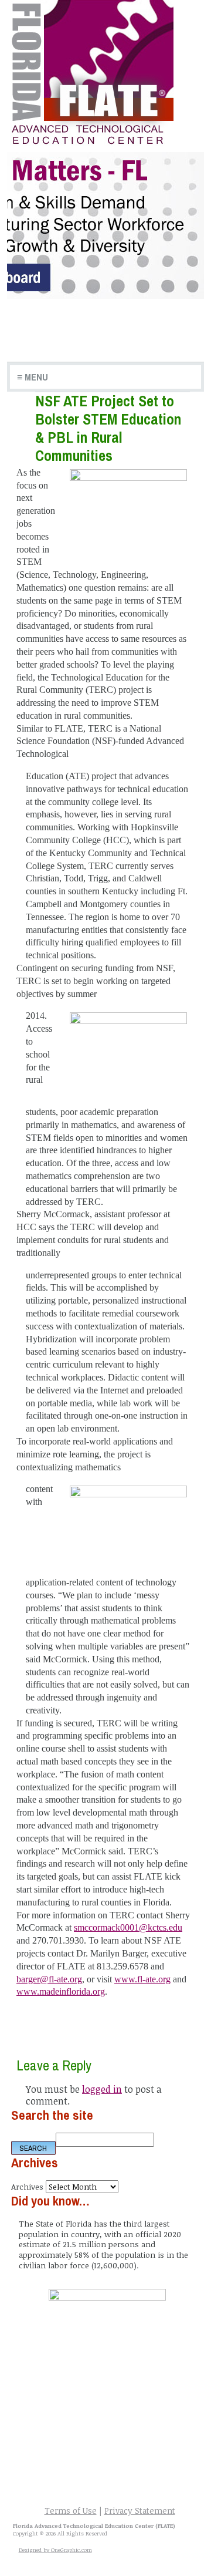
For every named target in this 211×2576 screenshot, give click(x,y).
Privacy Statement (140, 2511)
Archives (27, 2186)
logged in (102, 2089)
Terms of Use (71, 2511)
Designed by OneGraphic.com (55, 2550)
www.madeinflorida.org (61, 1991)
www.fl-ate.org (142, 1979)
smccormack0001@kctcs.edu (128, 1927)
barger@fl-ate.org (49, 1979)
